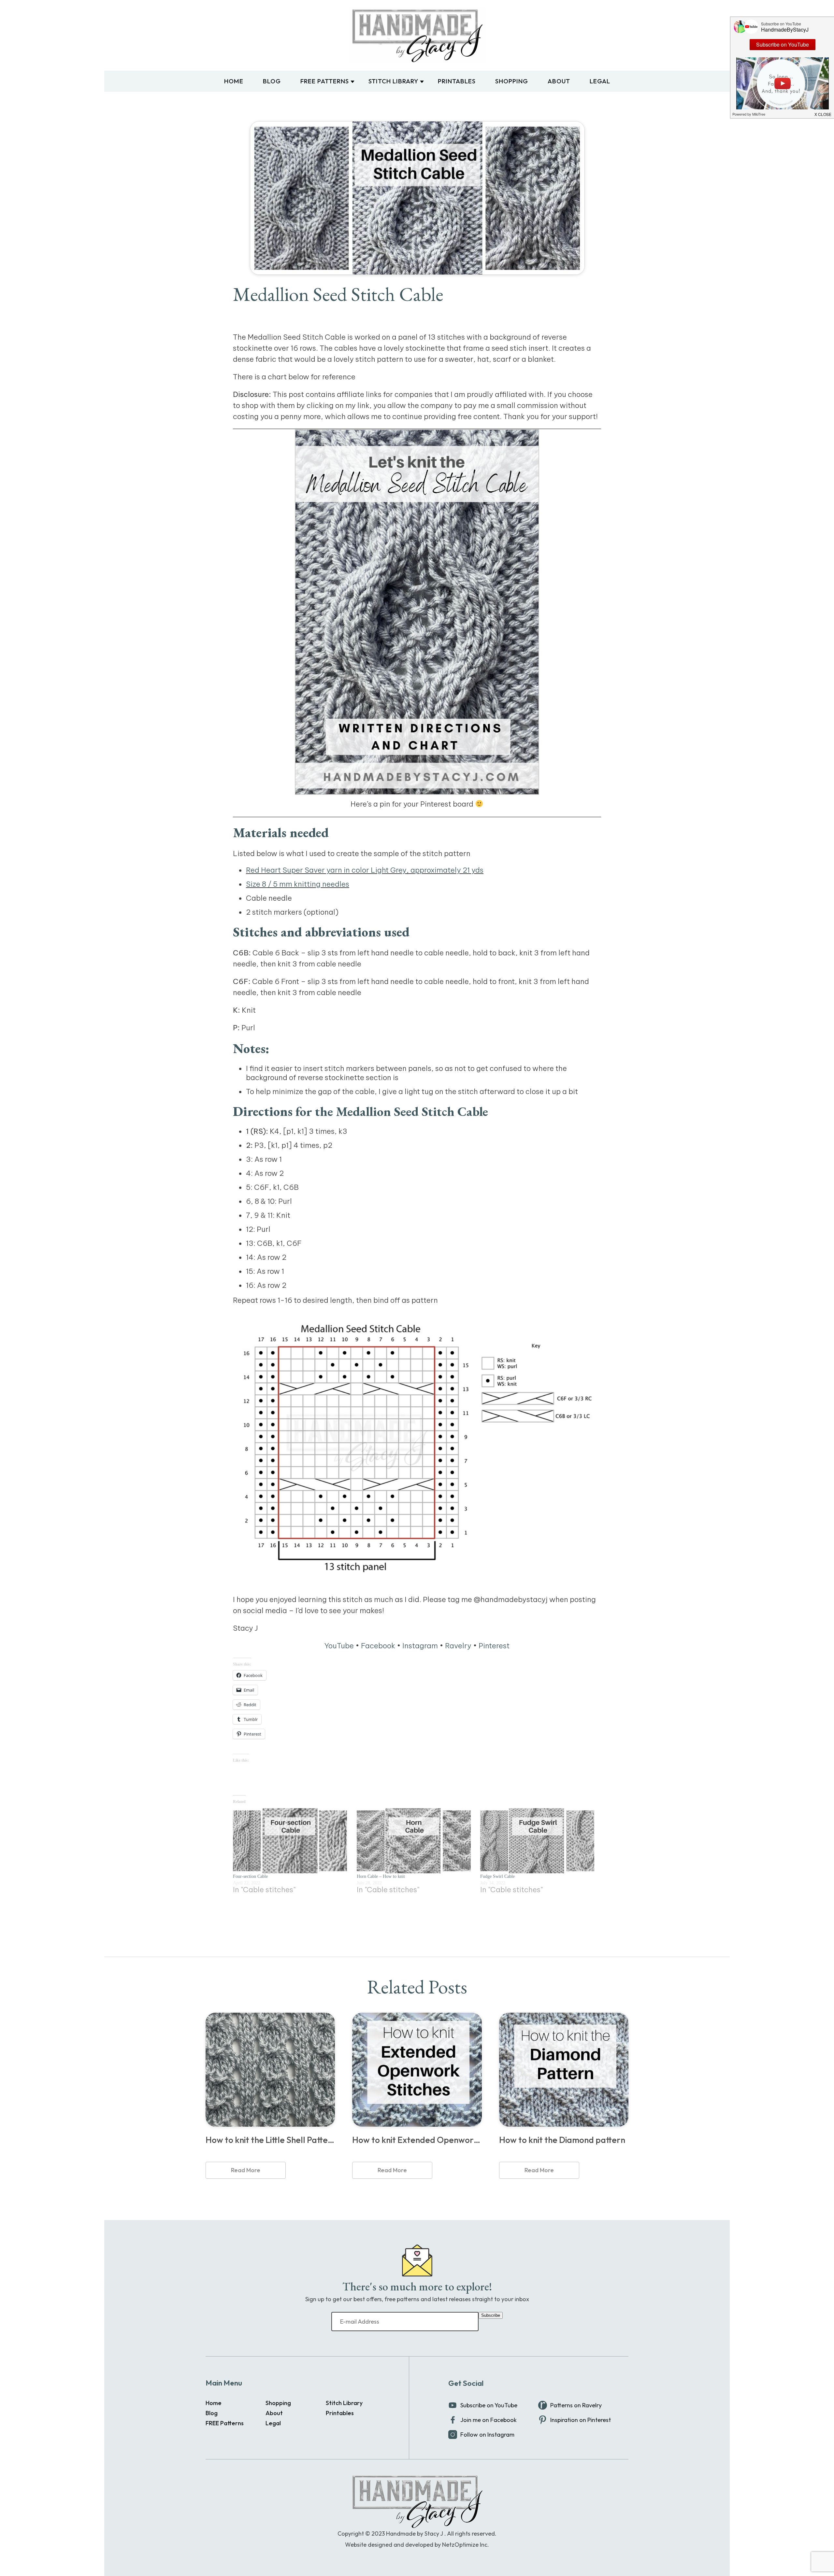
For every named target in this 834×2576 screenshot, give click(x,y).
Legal (600, 81)
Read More (246, 2170)
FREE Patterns (325, 81)
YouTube (339, 1646)
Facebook (378, 1646)
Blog (272, 81)
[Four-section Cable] (292, 1841)
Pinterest (494, 1646)
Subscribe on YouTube (489, 2405)
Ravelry (458, 1646)
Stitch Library (393, 81)
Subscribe (491, 2315)
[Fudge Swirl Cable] (539, 1841)
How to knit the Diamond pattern (562, 2140)
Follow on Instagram (487, 2435)
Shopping (512, 81)
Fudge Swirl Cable (497, 1876)
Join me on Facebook (489, 2420)
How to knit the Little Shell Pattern (270, 2140)
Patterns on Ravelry (576, 2405)
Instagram (420, 1646)
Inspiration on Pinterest (581, 2420)
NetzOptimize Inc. (466, 2545)
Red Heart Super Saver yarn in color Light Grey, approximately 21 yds (365, 870)
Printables (457, 81)
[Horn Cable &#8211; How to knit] (415, 1841)
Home (234, 81)
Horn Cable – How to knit (381, 1876)
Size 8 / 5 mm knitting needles (298, 884)
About (559, 81)
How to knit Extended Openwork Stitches (417, 2140)
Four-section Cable (250, 1876)
